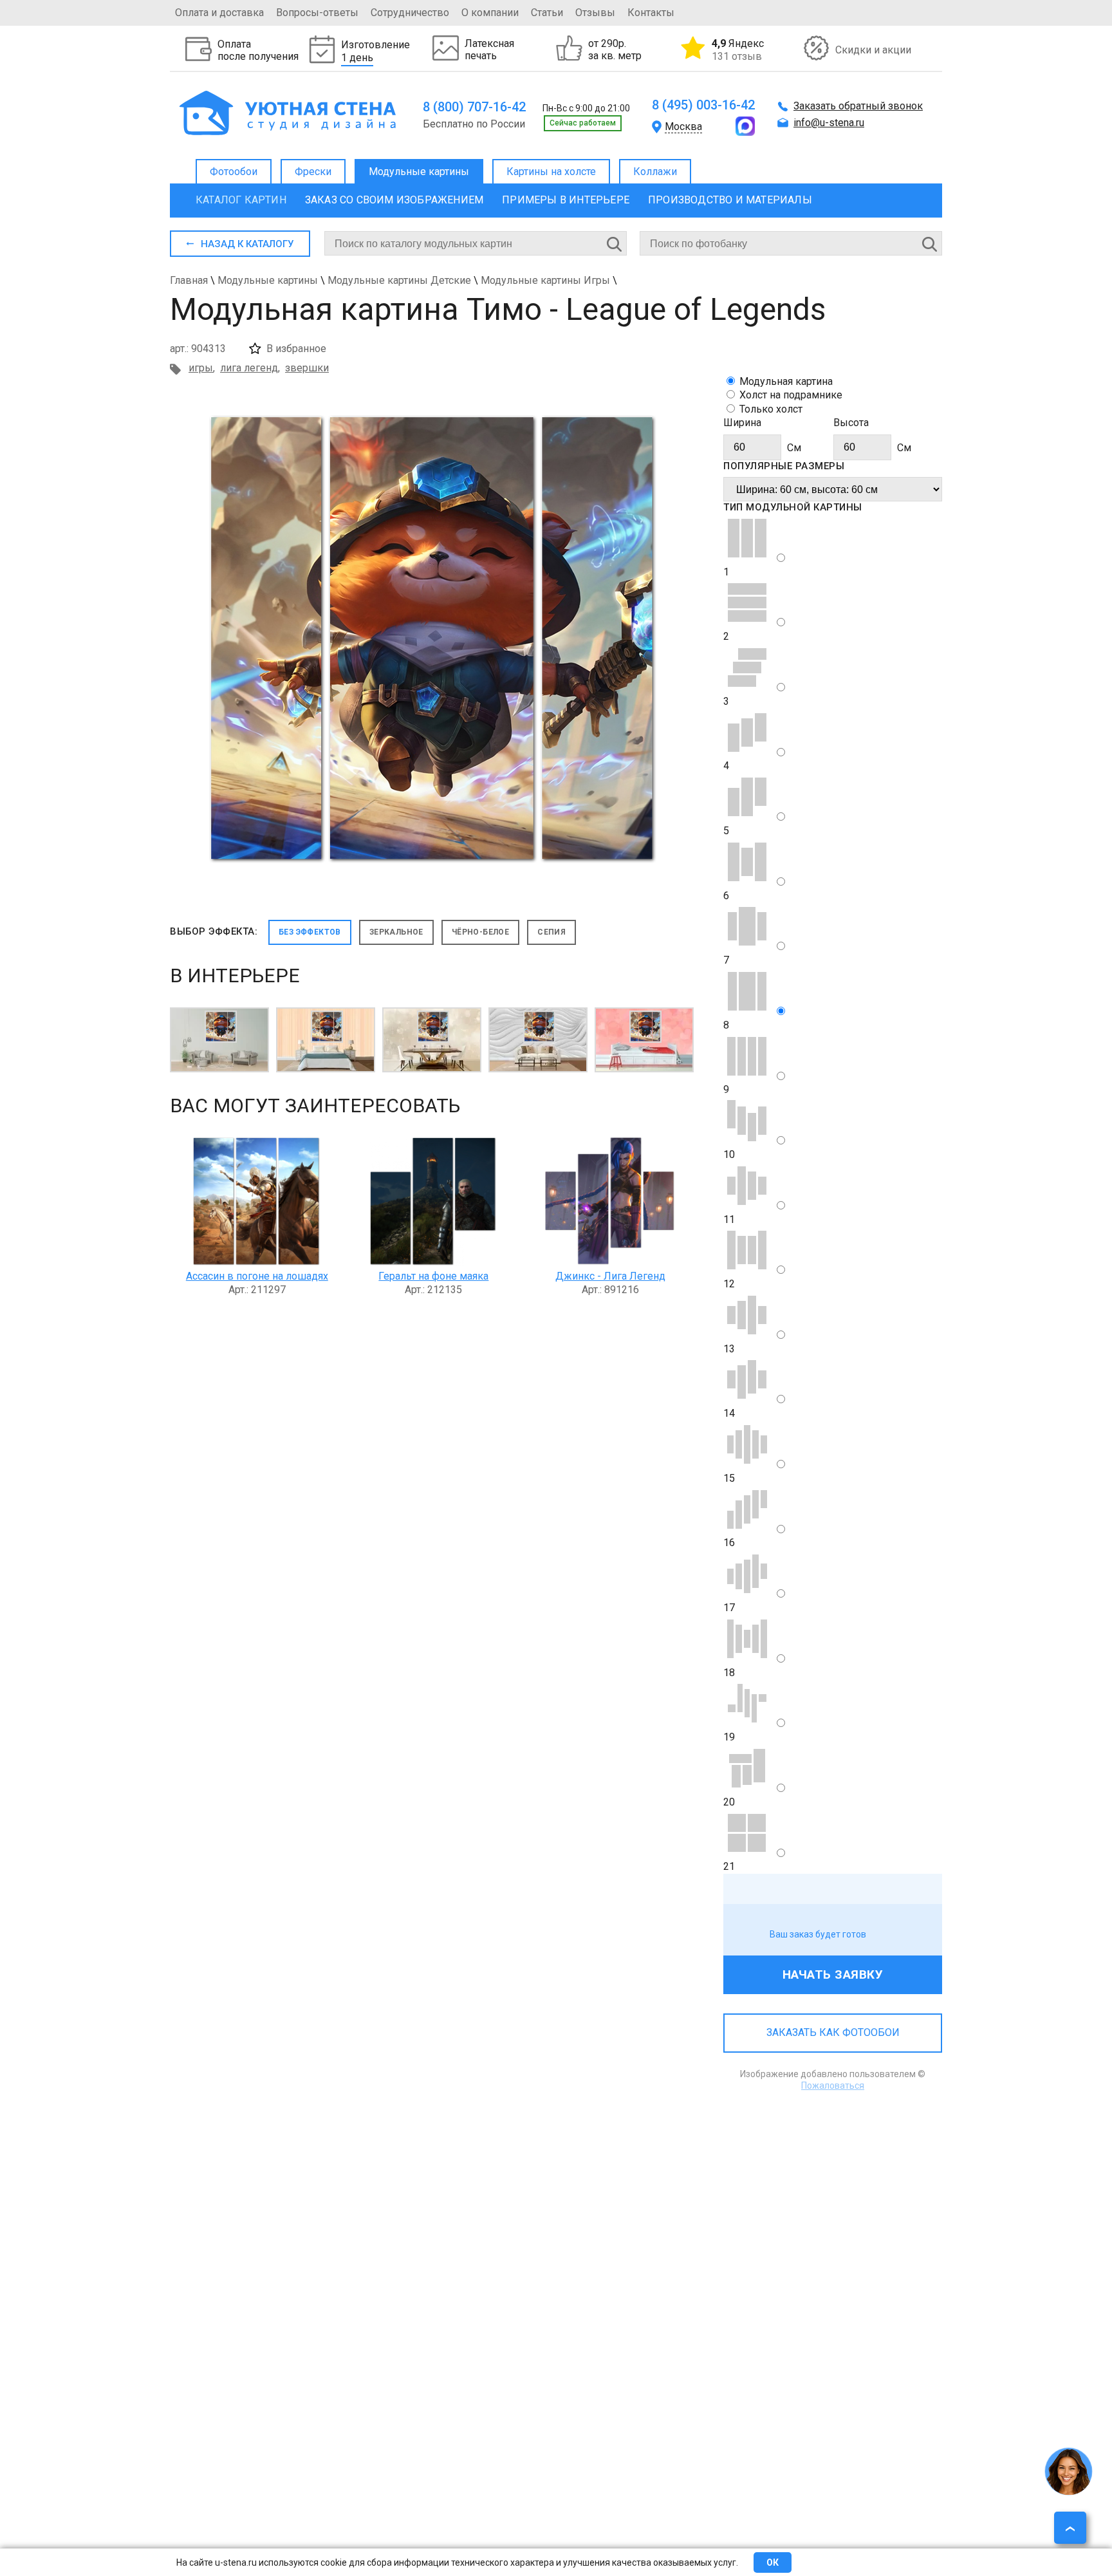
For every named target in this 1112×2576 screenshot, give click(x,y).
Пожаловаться (833, 2086)
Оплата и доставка (219, 13)
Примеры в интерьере (566, 200)
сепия (551, 932)
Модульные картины (419, 172)
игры (201, 368)
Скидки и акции (873, 50)
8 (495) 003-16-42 (703, 105)
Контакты (651, 13)
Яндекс (738, 50)
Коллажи (655, 172)
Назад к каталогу (247, 244)
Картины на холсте (551, 172)
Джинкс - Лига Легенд (610, 1276)
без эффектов (310, 932)
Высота (851, 423)
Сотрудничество (410, 13)
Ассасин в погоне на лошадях (257, 1276)
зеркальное (396, 932)
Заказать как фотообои (833, 2032)
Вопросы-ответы (317, 13)
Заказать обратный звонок (858, 106)
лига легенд (249, 368)
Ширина (742, 423)
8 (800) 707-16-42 (474, 107)
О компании (490, 13)
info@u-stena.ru (829, 123)
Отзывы (595, 13)
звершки (307, 368)
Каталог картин (241, 200)
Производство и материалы (730, 200)
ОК (773, 2562)
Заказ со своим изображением (394, 200)
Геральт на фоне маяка (433, 1276)
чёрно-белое (480, 932)
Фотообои (234, 172)
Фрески (313, 172)
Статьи (547, 13)
